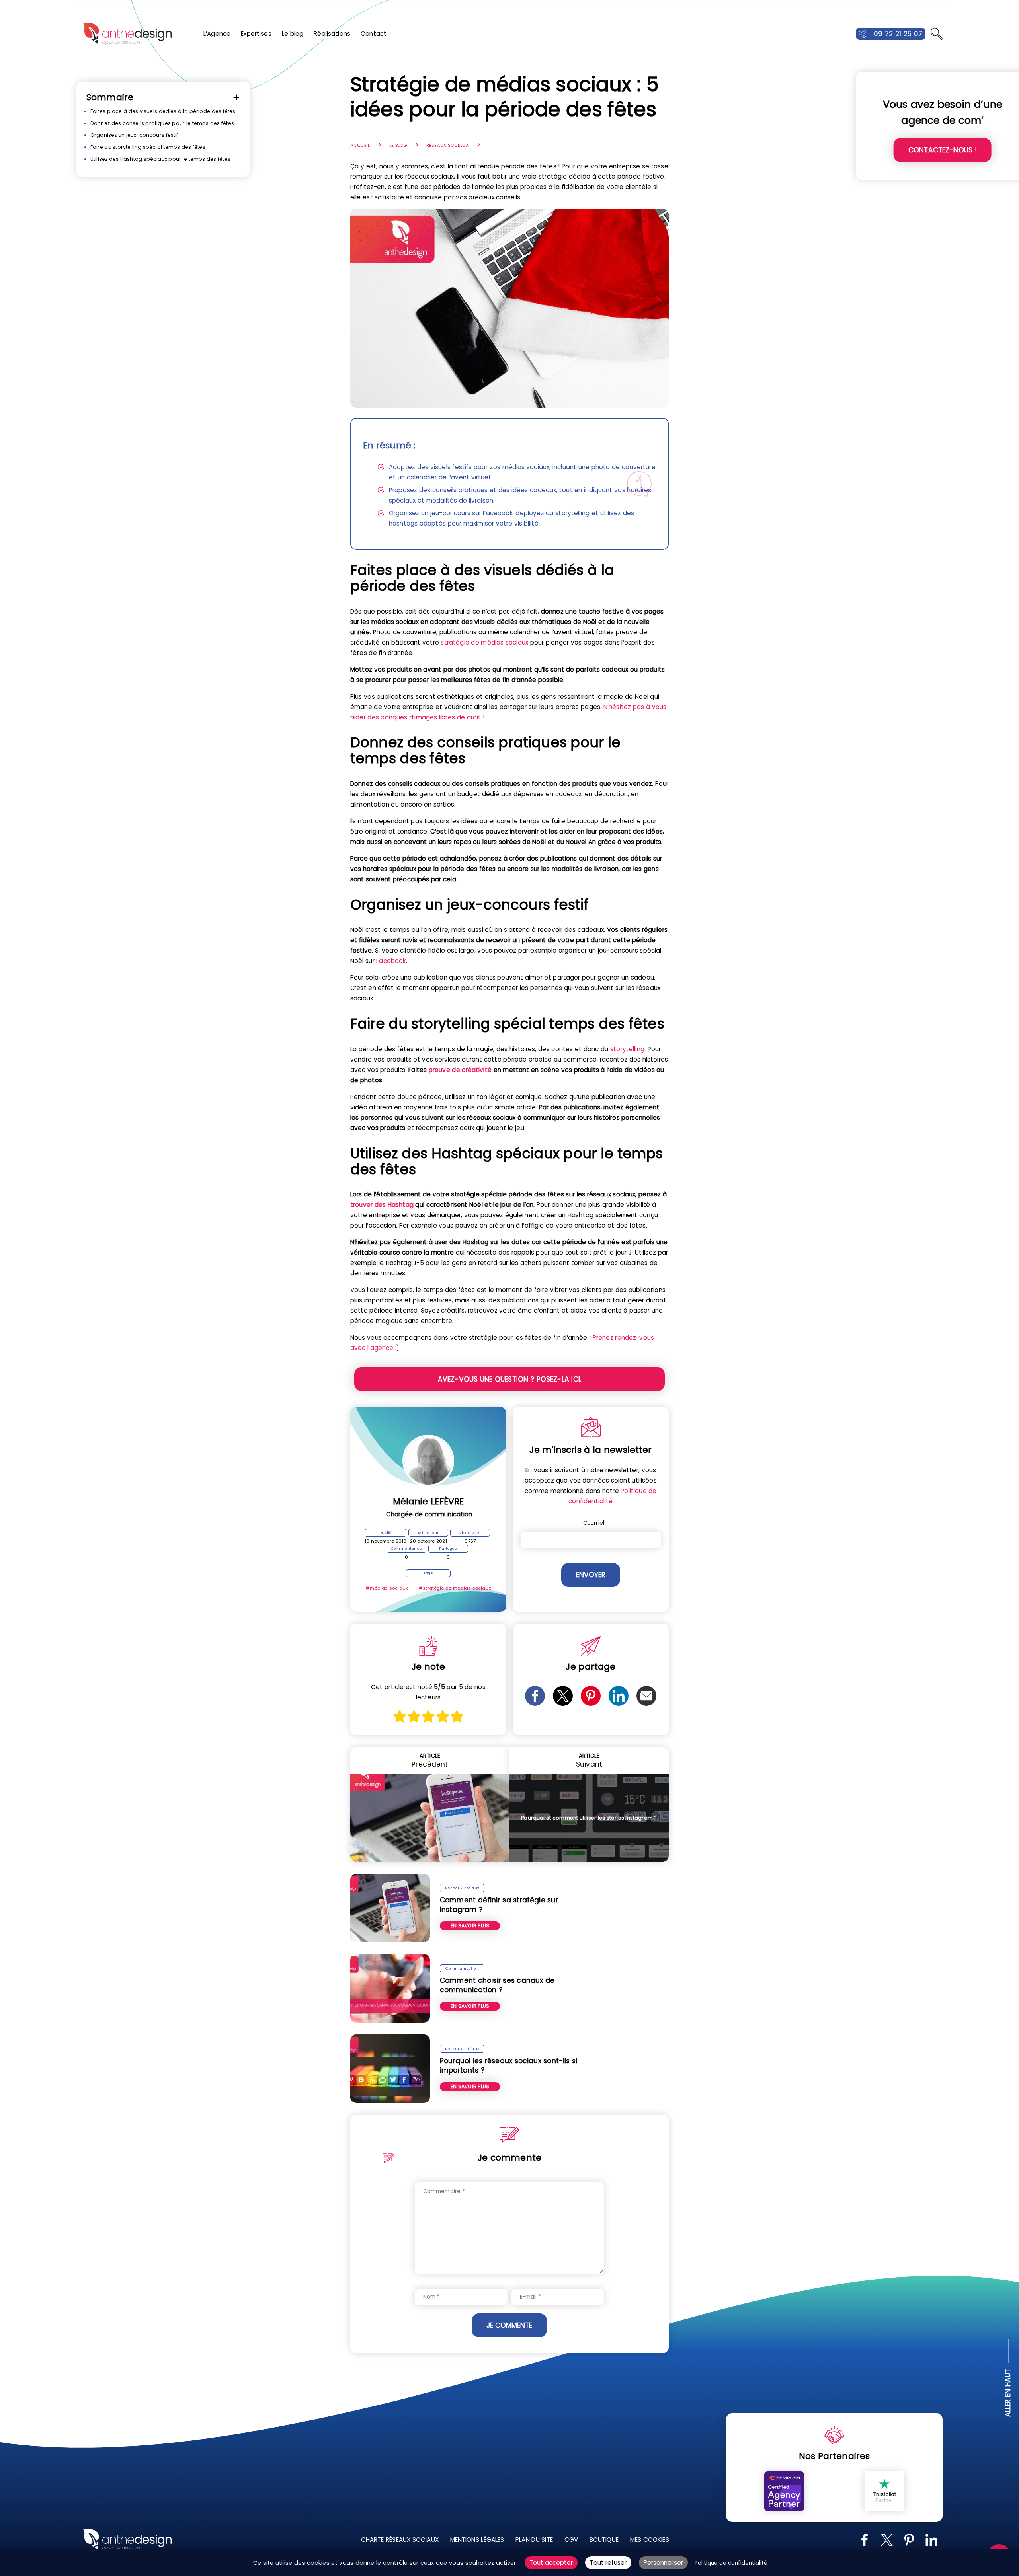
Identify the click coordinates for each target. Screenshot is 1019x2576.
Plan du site (534, 2540)
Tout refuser (608, 2563)
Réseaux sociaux (447, 145)
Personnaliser (663, 2563)
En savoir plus (470, 1926)
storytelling (627, 1049)
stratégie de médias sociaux (484, 642)
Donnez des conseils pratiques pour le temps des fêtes (162, 123)
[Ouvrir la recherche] (937, 34)
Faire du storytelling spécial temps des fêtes (148, 147)
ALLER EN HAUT (1008, 2393)
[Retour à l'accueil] (127, 34)
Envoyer (591, 1575)
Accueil (360, 145)
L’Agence (217, 34)
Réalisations (332, 34)
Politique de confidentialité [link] (731, 2563)
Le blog (293, 34)
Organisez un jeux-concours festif (134, 135)
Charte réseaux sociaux (400, 2540)
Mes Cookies (650, 2540)
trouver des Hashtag (382, 1205)
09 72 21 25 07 (898, 34)
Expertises (256, 34)
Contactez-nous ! (943, 150)
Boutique (604, 2540)
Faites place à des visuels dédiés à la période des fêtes (163, 111)
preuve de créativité (460, 1070)
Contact (374, 34)
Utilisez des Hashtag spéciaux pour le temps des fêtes (160, 159)
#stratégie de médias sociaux (455, 1588)
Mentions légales (477, 2540)
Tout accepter (551, 2563)
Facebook (391, 961)
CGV (571, 2540)
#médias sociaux (387, 1588)
